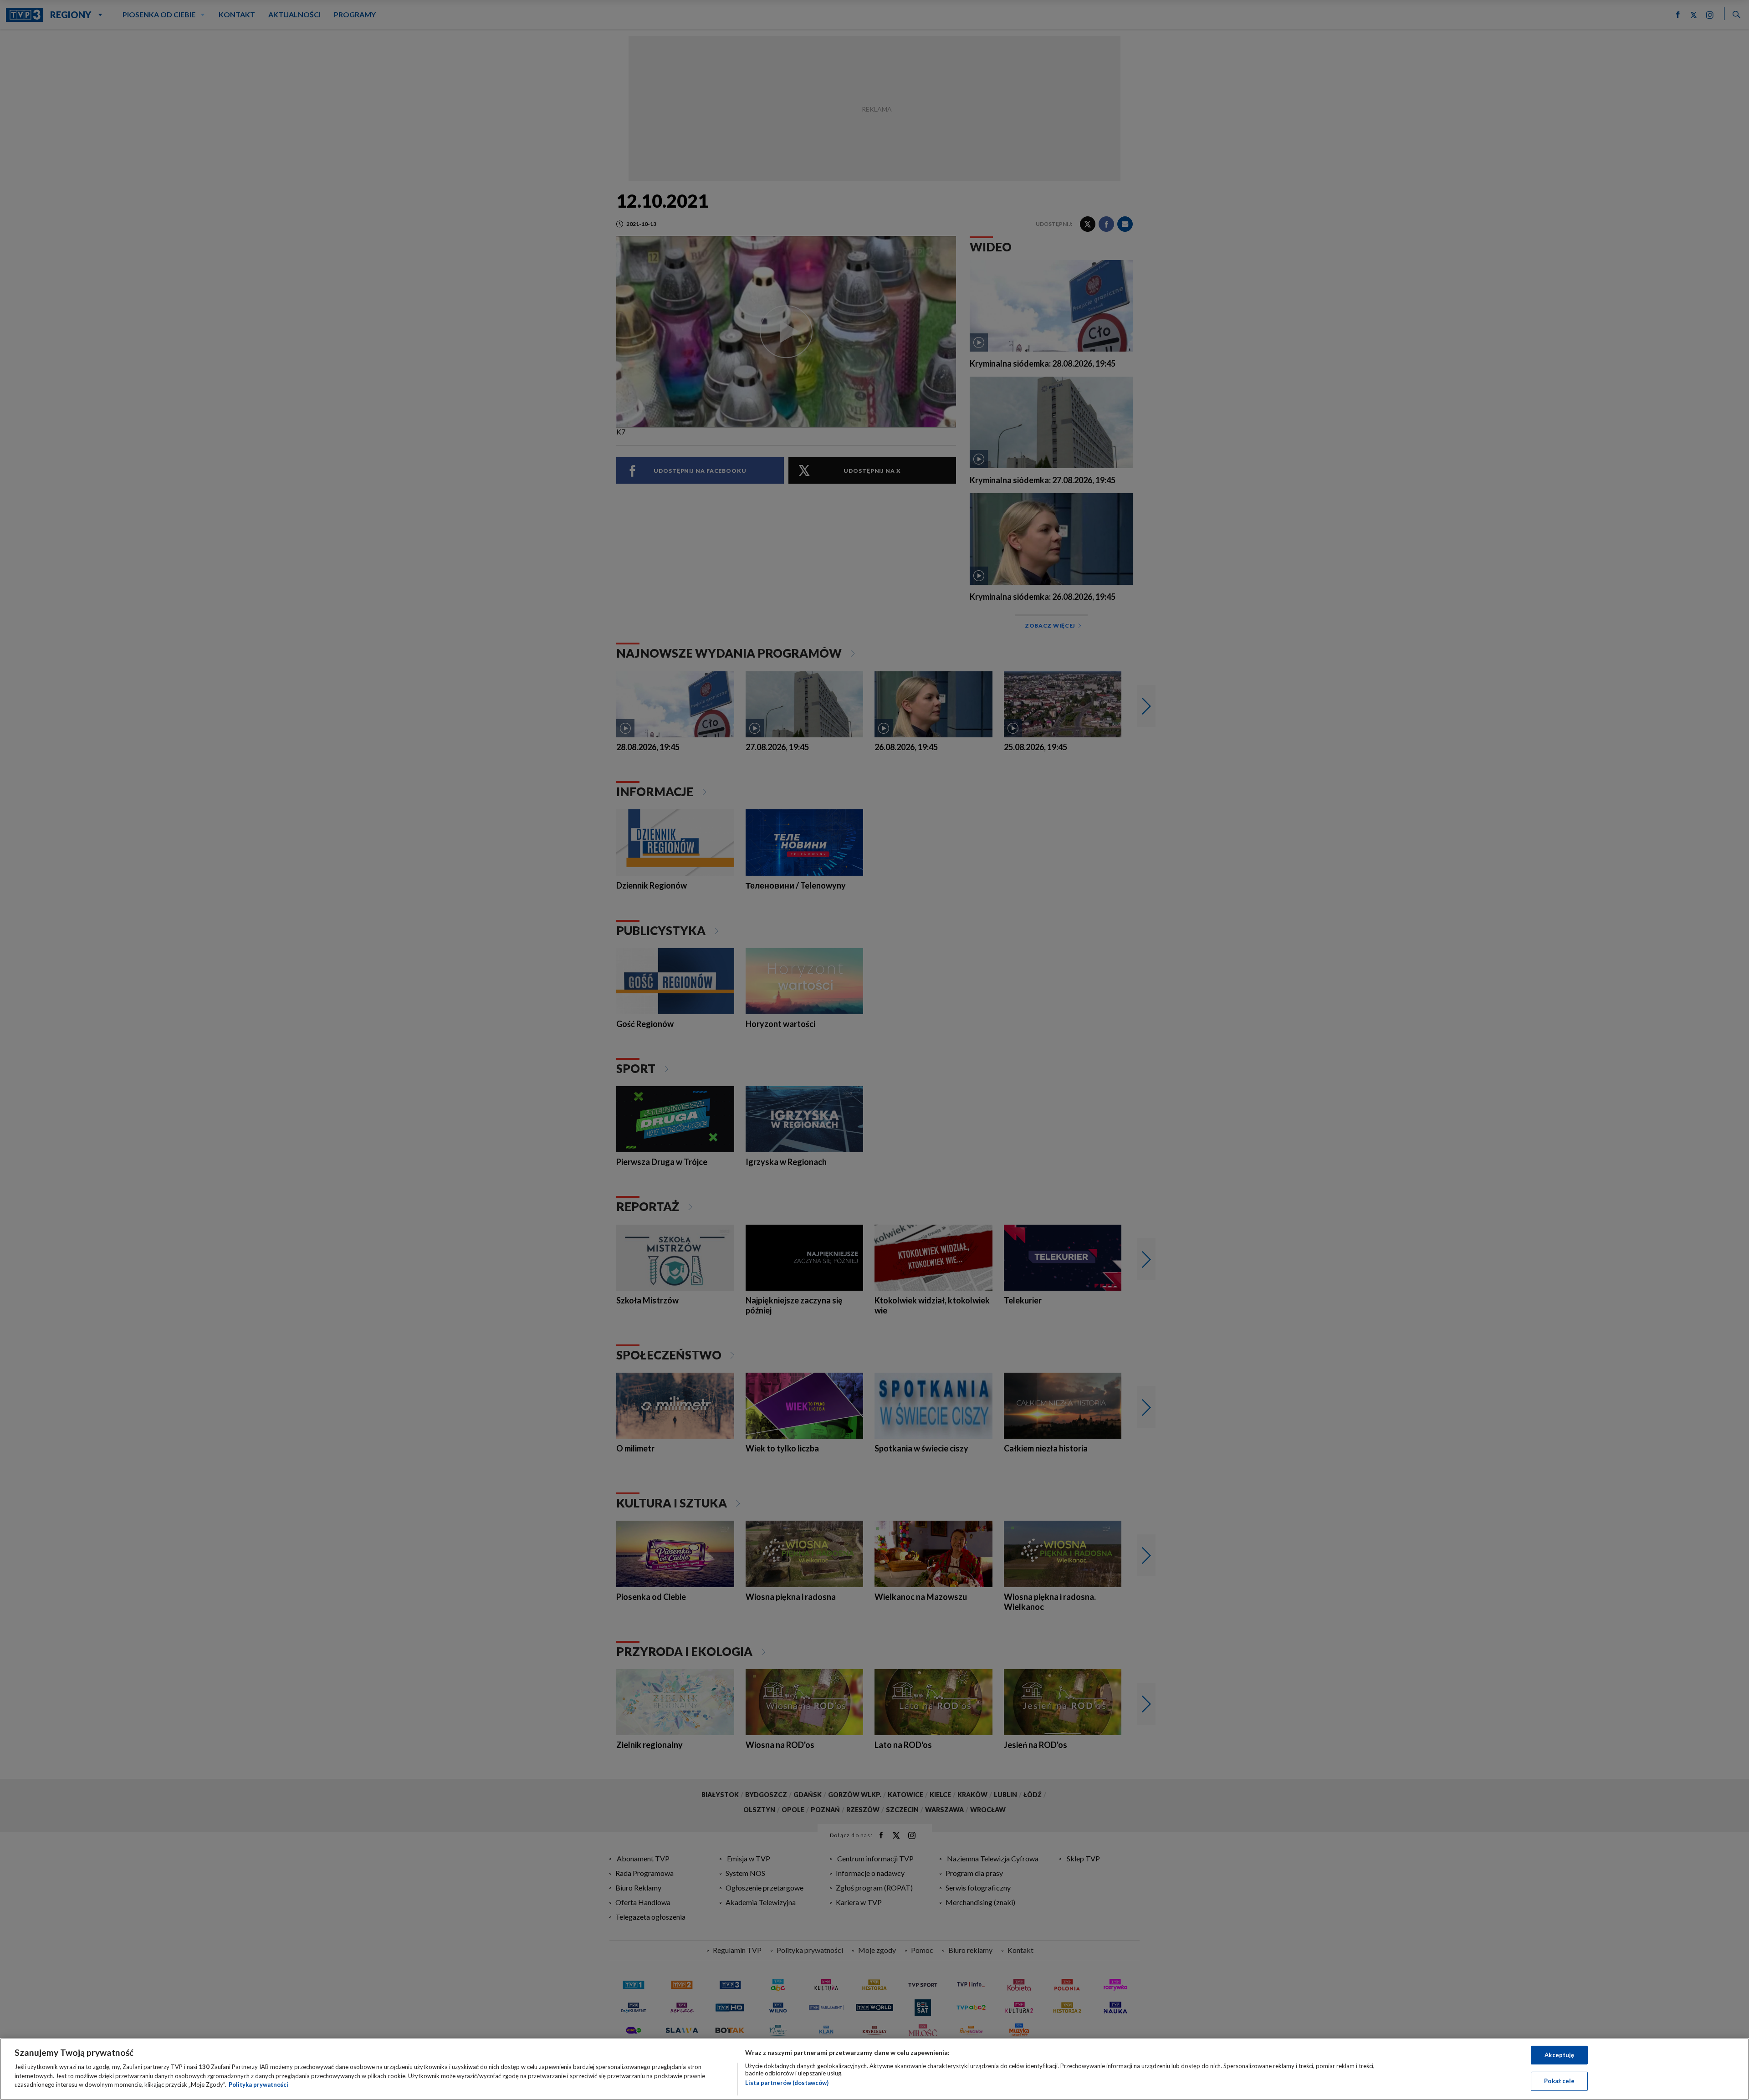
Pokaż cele (1559, 2081)
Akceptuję (1559, 2055)
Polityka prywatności (258, 2085)
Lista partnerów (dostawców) (787, 2083)
